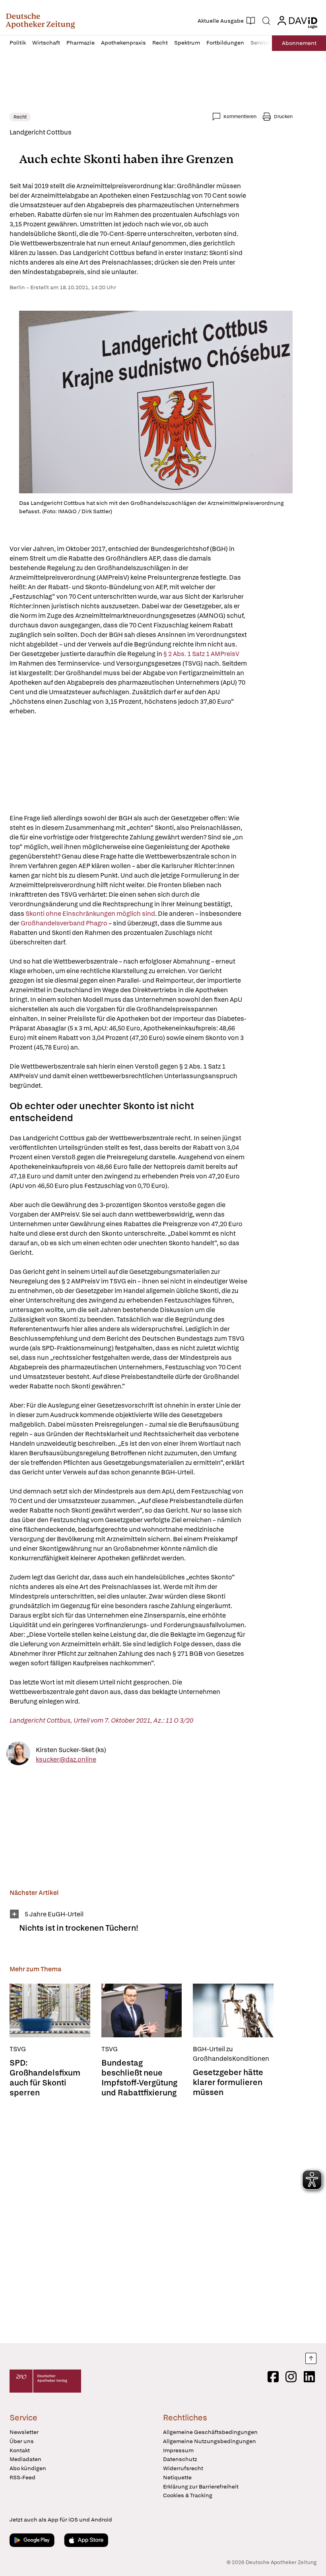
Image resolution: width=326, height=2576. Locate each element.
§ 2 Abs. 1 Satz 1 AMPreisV (202, 654)
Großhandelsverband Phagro (63, 923)
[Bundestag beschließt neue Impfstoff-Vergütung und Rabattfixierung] (142, 2010)
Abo (299, 43)
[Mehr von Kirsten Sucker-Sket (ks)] (18, 1755)
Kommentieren (240, 117)
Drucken (283, 117)
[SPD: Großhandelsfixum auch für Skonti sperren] (50, 2010)
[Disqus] (151, 2221)
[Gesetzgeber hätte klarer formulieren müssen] (233, 2010)
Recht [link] (20, 117)
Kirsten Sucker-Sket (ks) (71, 1749)
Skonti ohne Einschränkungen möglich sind (90, 914)
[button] (40, 21)
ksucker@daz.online (66, 1759)
